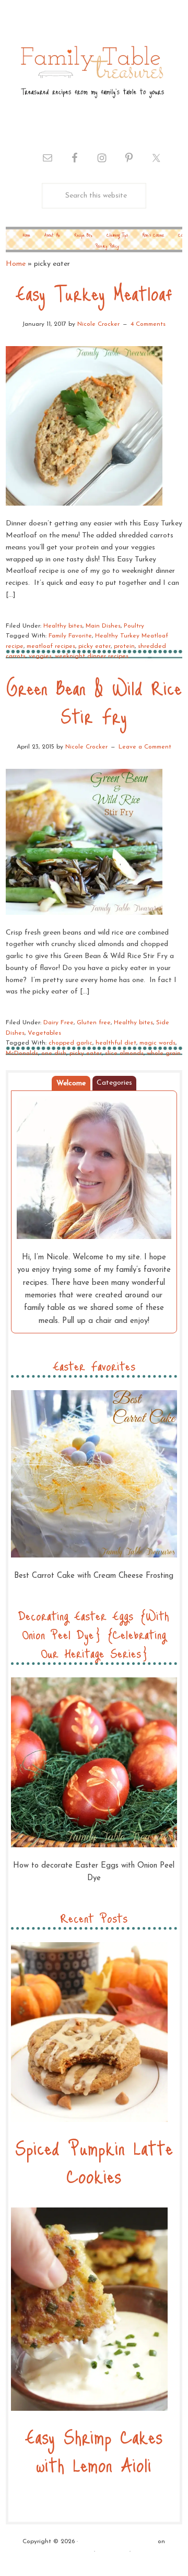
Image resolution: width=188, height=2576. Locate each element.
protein (124, 646)
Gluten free (94, 1023)
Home (16, 264)
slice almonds (124, 1053)
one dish (54, 1053)
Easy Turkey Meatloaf (94, 293)
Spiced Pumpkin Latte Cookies (94, 2161)
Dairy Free (58, 1023)
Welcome (71, 1083)
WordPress (112, 2552)
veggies (40, 656)
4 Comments (148, 324)
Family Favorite (70, 636)
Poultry (134, 626)
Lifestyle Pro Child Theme (118, 2542)
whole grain (164, 1053)
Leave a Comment (145, 747)
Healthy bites (63, 626)
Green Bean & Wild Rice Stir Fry (94, 701)
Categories (114, 1083)
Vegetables (44, 1033)
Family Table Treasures (91, 71)
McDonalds (22, 1053)
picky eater (95, 646)
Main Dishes (103, 626)
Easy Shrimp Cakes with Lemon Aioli (94, 2450)
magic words (157, 1043)
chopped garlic (70, 1043)
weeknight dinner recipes (92, 656)
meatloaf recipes (51, 646)
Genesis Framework (64, 2552)
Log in (142, 2552)
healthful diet (116, 1043)
